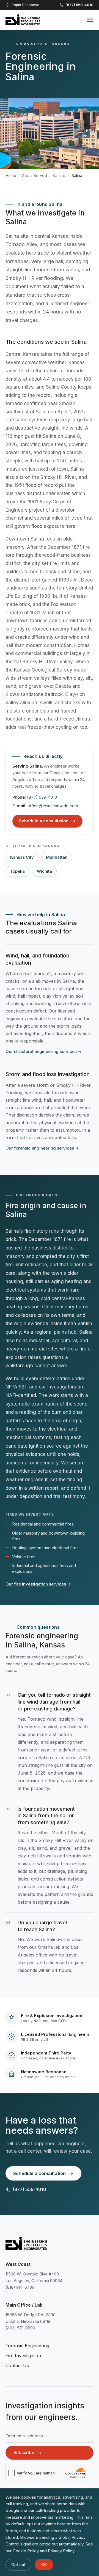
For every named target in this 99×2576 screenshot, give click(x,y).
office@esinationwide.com (53, 806)
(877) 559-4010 (42, 797)
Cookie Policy (26, 2551)
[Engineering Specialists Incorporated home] (23, 20)
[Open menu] (90, 20)
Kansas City (22, 857)
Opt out (18, 2565)
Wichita (44, 871)
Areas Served (35, 175)
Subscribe (24, 2452)
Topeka (17, 871)
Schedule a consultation (44, 821)
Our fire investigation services (38, 1584)
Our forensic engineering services (42, 1148)
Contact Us (17, 2365)
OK (44, 2565)
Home (11, 175)
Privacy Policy (61, 2551)
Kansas (59, 175)
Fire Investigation (23, 2356)
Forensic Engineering (27, 2346)
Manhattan (57, 857)
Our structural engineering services (44, 1051)
